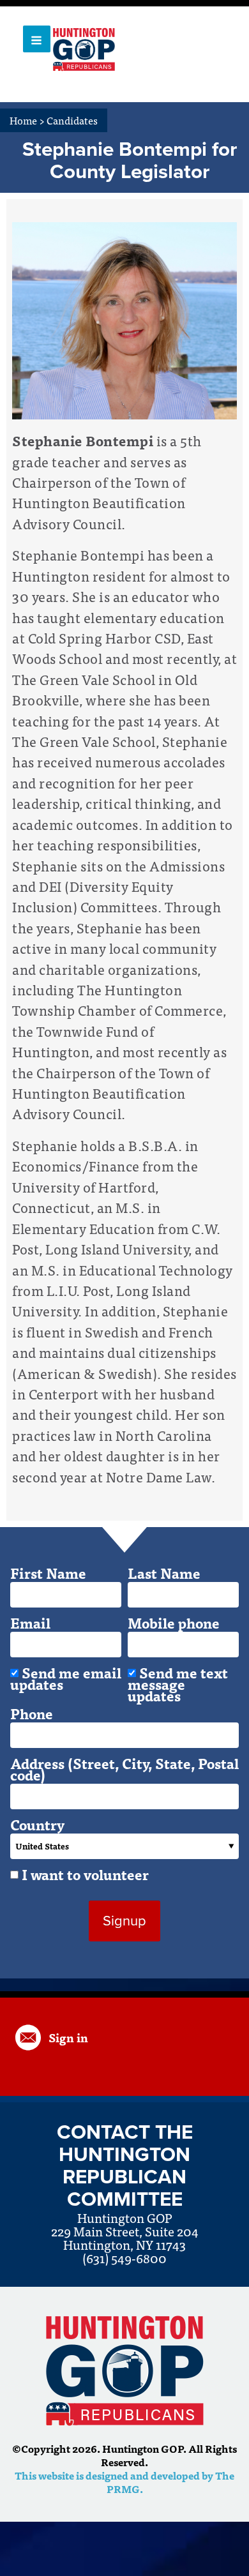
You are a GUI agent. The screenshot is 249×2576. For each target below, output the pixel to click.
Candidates (72, 120)
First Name (48, 1573)
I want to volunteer (85, 1874)
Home (27, 120)
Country (37, 1825)
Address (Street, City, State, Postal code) (124, 1769)
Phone (32, 1714)
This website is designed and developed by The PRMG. (124, 2482)
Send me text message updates (178, 1684)
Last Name (164, 1573)
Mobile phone (174, 1623)
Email (30, 1623)
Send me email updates (66, 1678)
